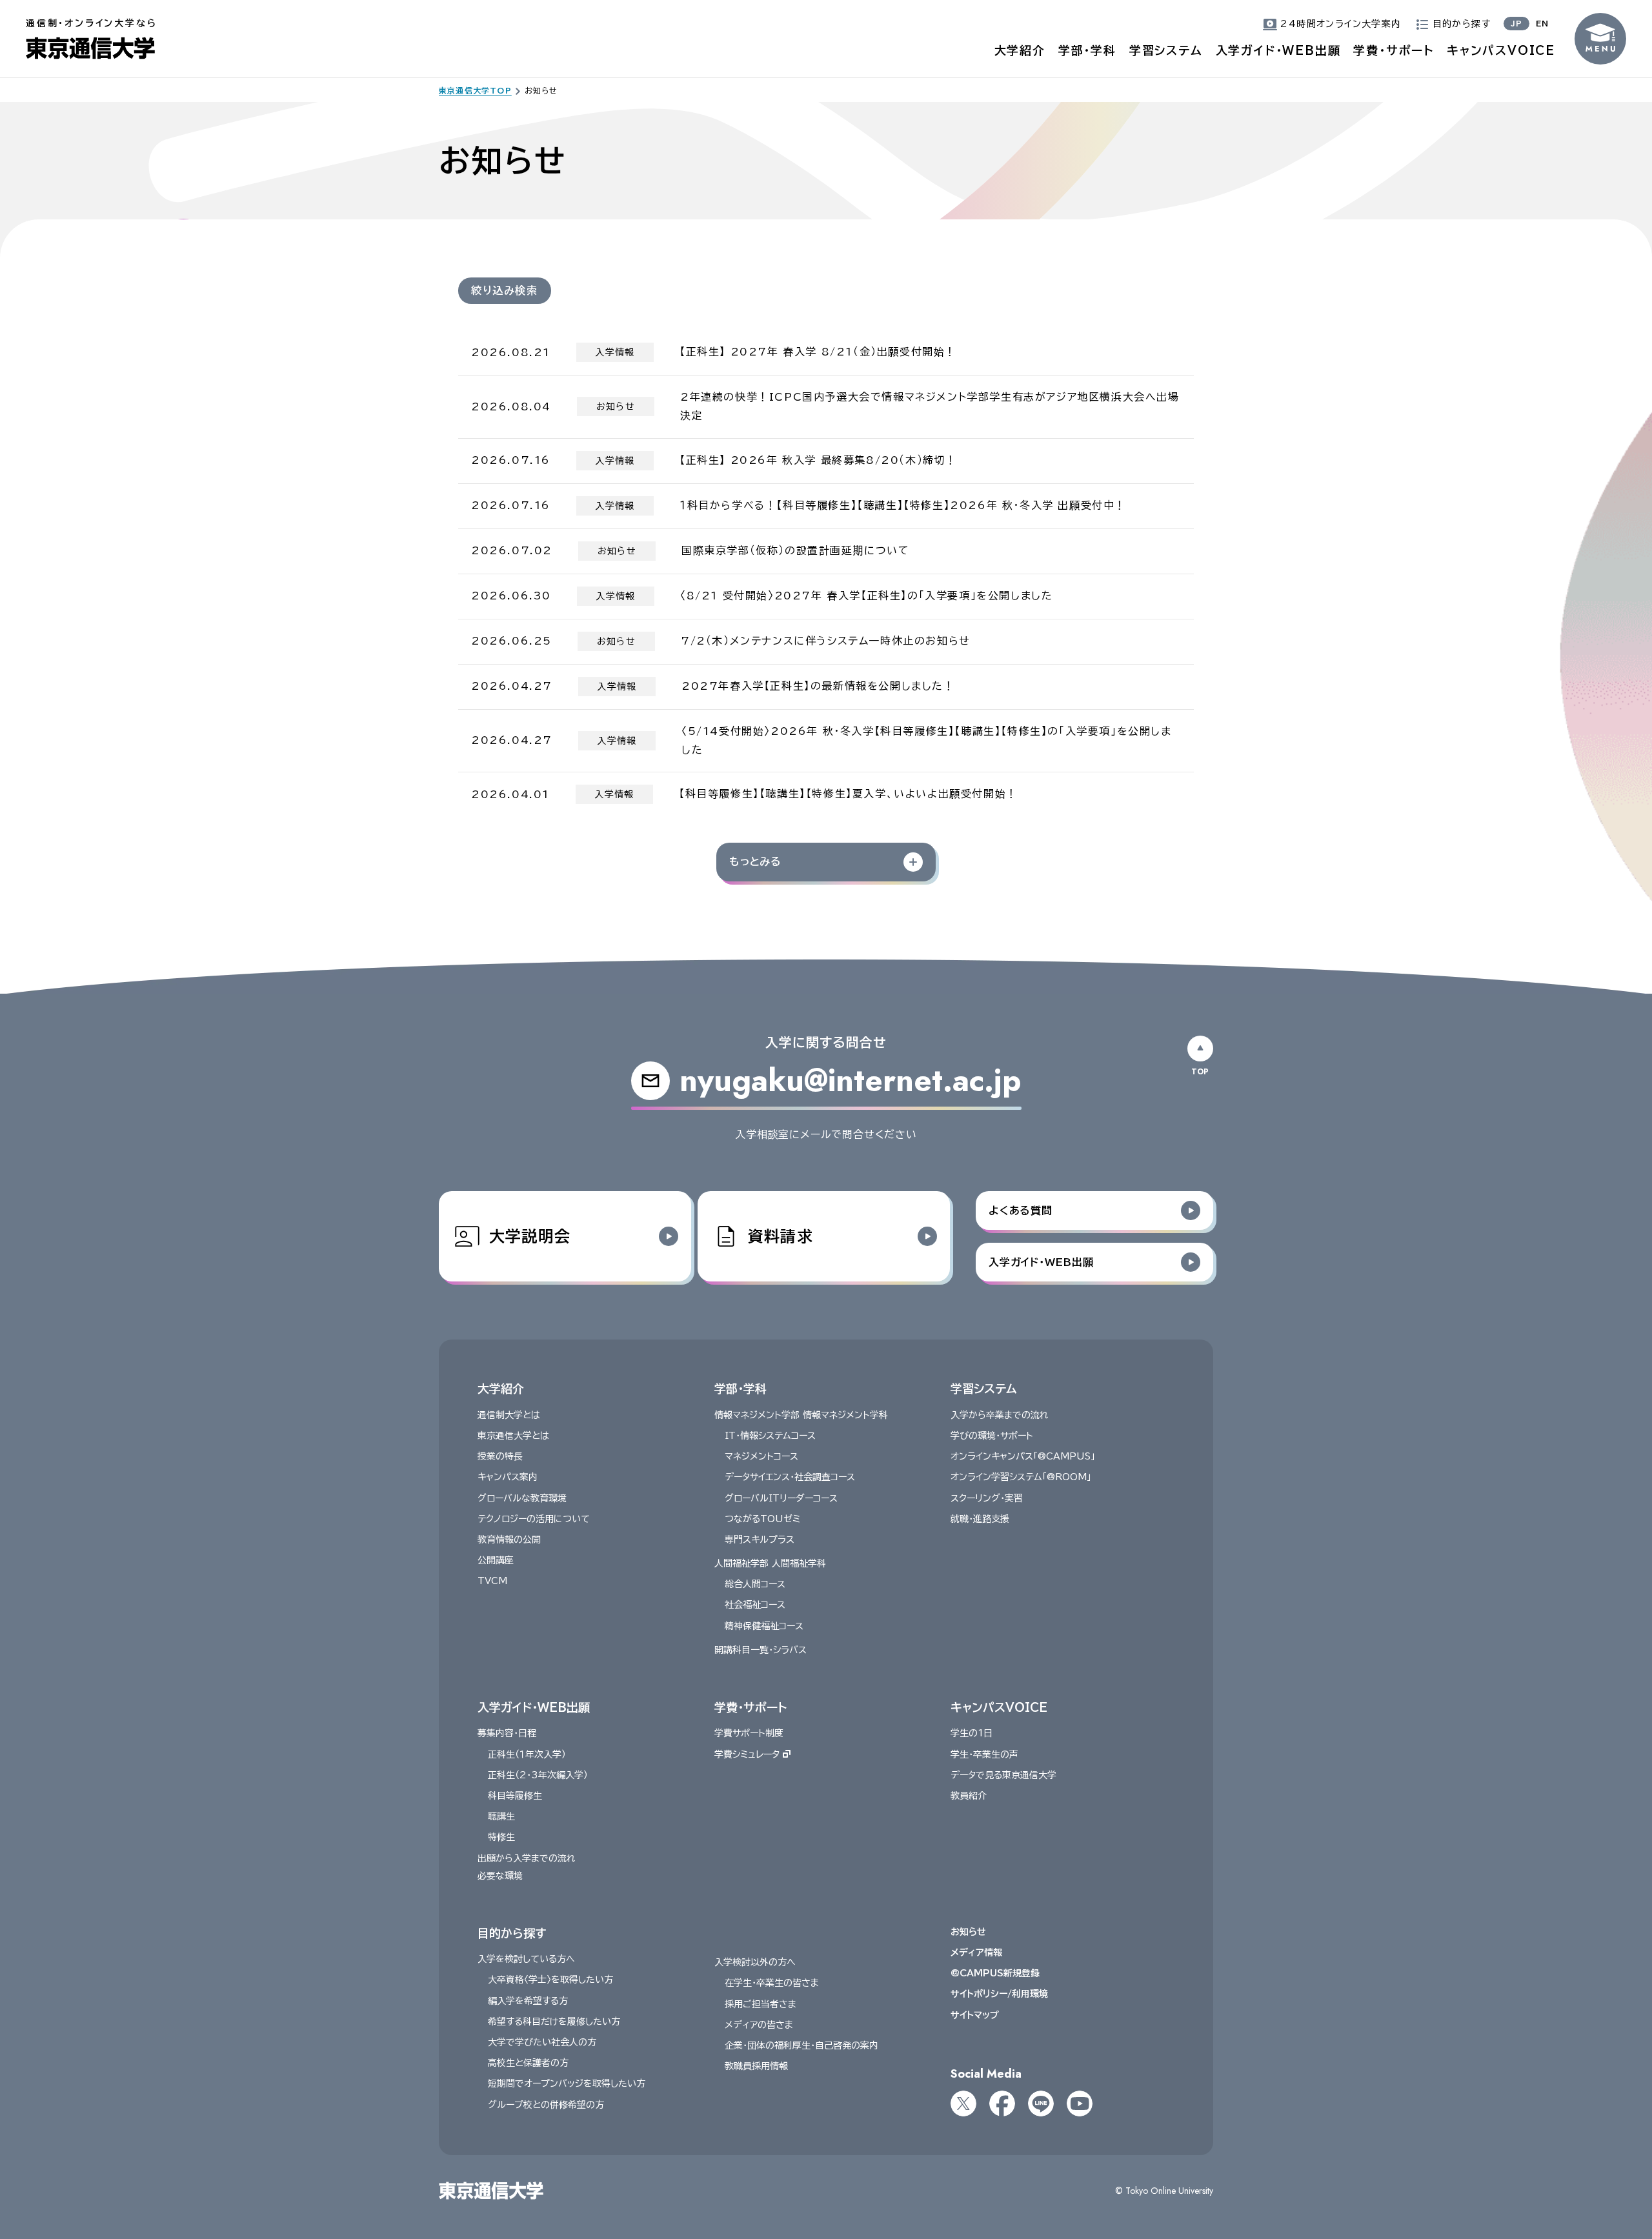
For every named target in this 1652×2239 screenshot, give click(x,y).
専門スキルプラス (760, 1540)
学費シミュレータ (747, 1754)
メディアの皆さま (759, 2025)
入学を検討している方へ (526, 1959)
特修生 (501, 1837)
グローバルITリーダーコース (781, 1498)
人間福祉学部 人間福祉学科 (770, 1563)
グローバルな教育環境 (522, 1498)
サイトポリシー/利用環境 (999, 1994)
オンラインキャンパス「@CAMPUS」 (1023, 1456)
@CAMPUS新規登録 (995, 1973)
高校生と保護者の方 (528, 2063)
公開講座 (496, 1560)
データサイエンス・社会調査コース (790, 1477)
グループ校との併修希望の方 (546, 2105)
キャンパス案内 (508, 1477)
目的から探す (512, 1933)
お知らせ (968, 1932)
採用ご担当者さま (761, 2004)
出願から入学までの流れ (527, 1858)
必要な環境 (500, 1876)
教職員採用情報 (756, 2066)
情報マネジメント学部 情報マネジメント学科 (801, 1415)
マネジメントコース (761, 1456)
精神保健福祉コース (764, 1626)
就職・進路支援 (980, 1519)
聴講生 (501, 1816)
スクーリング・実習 (987, 1498)
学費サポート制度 (749, 1733)
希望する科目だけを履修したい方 (554, 2022)
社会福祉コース (755, 1605)
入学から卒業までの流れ (1000, 1415)
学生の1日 (972, 1733)
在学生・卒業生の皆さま (772, 1983)
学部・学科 (1087, 50)
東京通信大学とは (513, 1436)
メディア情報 (976, 1953)
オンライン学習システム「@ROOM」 (1021, 1477)
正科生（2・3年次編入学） (538, 1775)
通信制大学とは (509, 1415)
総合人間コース (755, 1584)
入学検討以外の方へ (755, 1962)
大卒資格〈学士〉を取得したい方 (550, 1980)
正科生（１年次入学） (527, 1754)
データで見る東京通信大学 (1003, 1775)
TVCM (492, 1581)
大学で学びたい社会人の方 (542, 2042)
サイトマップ (975, 2015)
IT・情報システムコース (770, 1436)
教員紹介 (969, 1796)
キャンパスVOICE (1501, 50)
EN (1542, 23)
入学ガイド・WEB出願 (1278, 50)
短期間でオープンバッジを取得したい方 (567, 2083)
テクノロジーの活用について (534, 1519)
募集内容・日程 (507, 1733)
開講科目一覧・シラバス (761, 1650)
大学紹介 (1020, 50)
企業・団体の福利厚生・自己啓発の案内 (801, 2045)
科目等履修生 (515, 1796)
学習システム (1166, 50)
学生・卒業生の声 (984, 1754)
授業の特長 (500, 1456)
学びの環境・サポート (992, 1436)
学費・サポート (1394, 50)
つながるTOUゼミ (762, 1519)
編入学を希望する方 (528, 2001)
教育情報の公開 (509, 1540)
